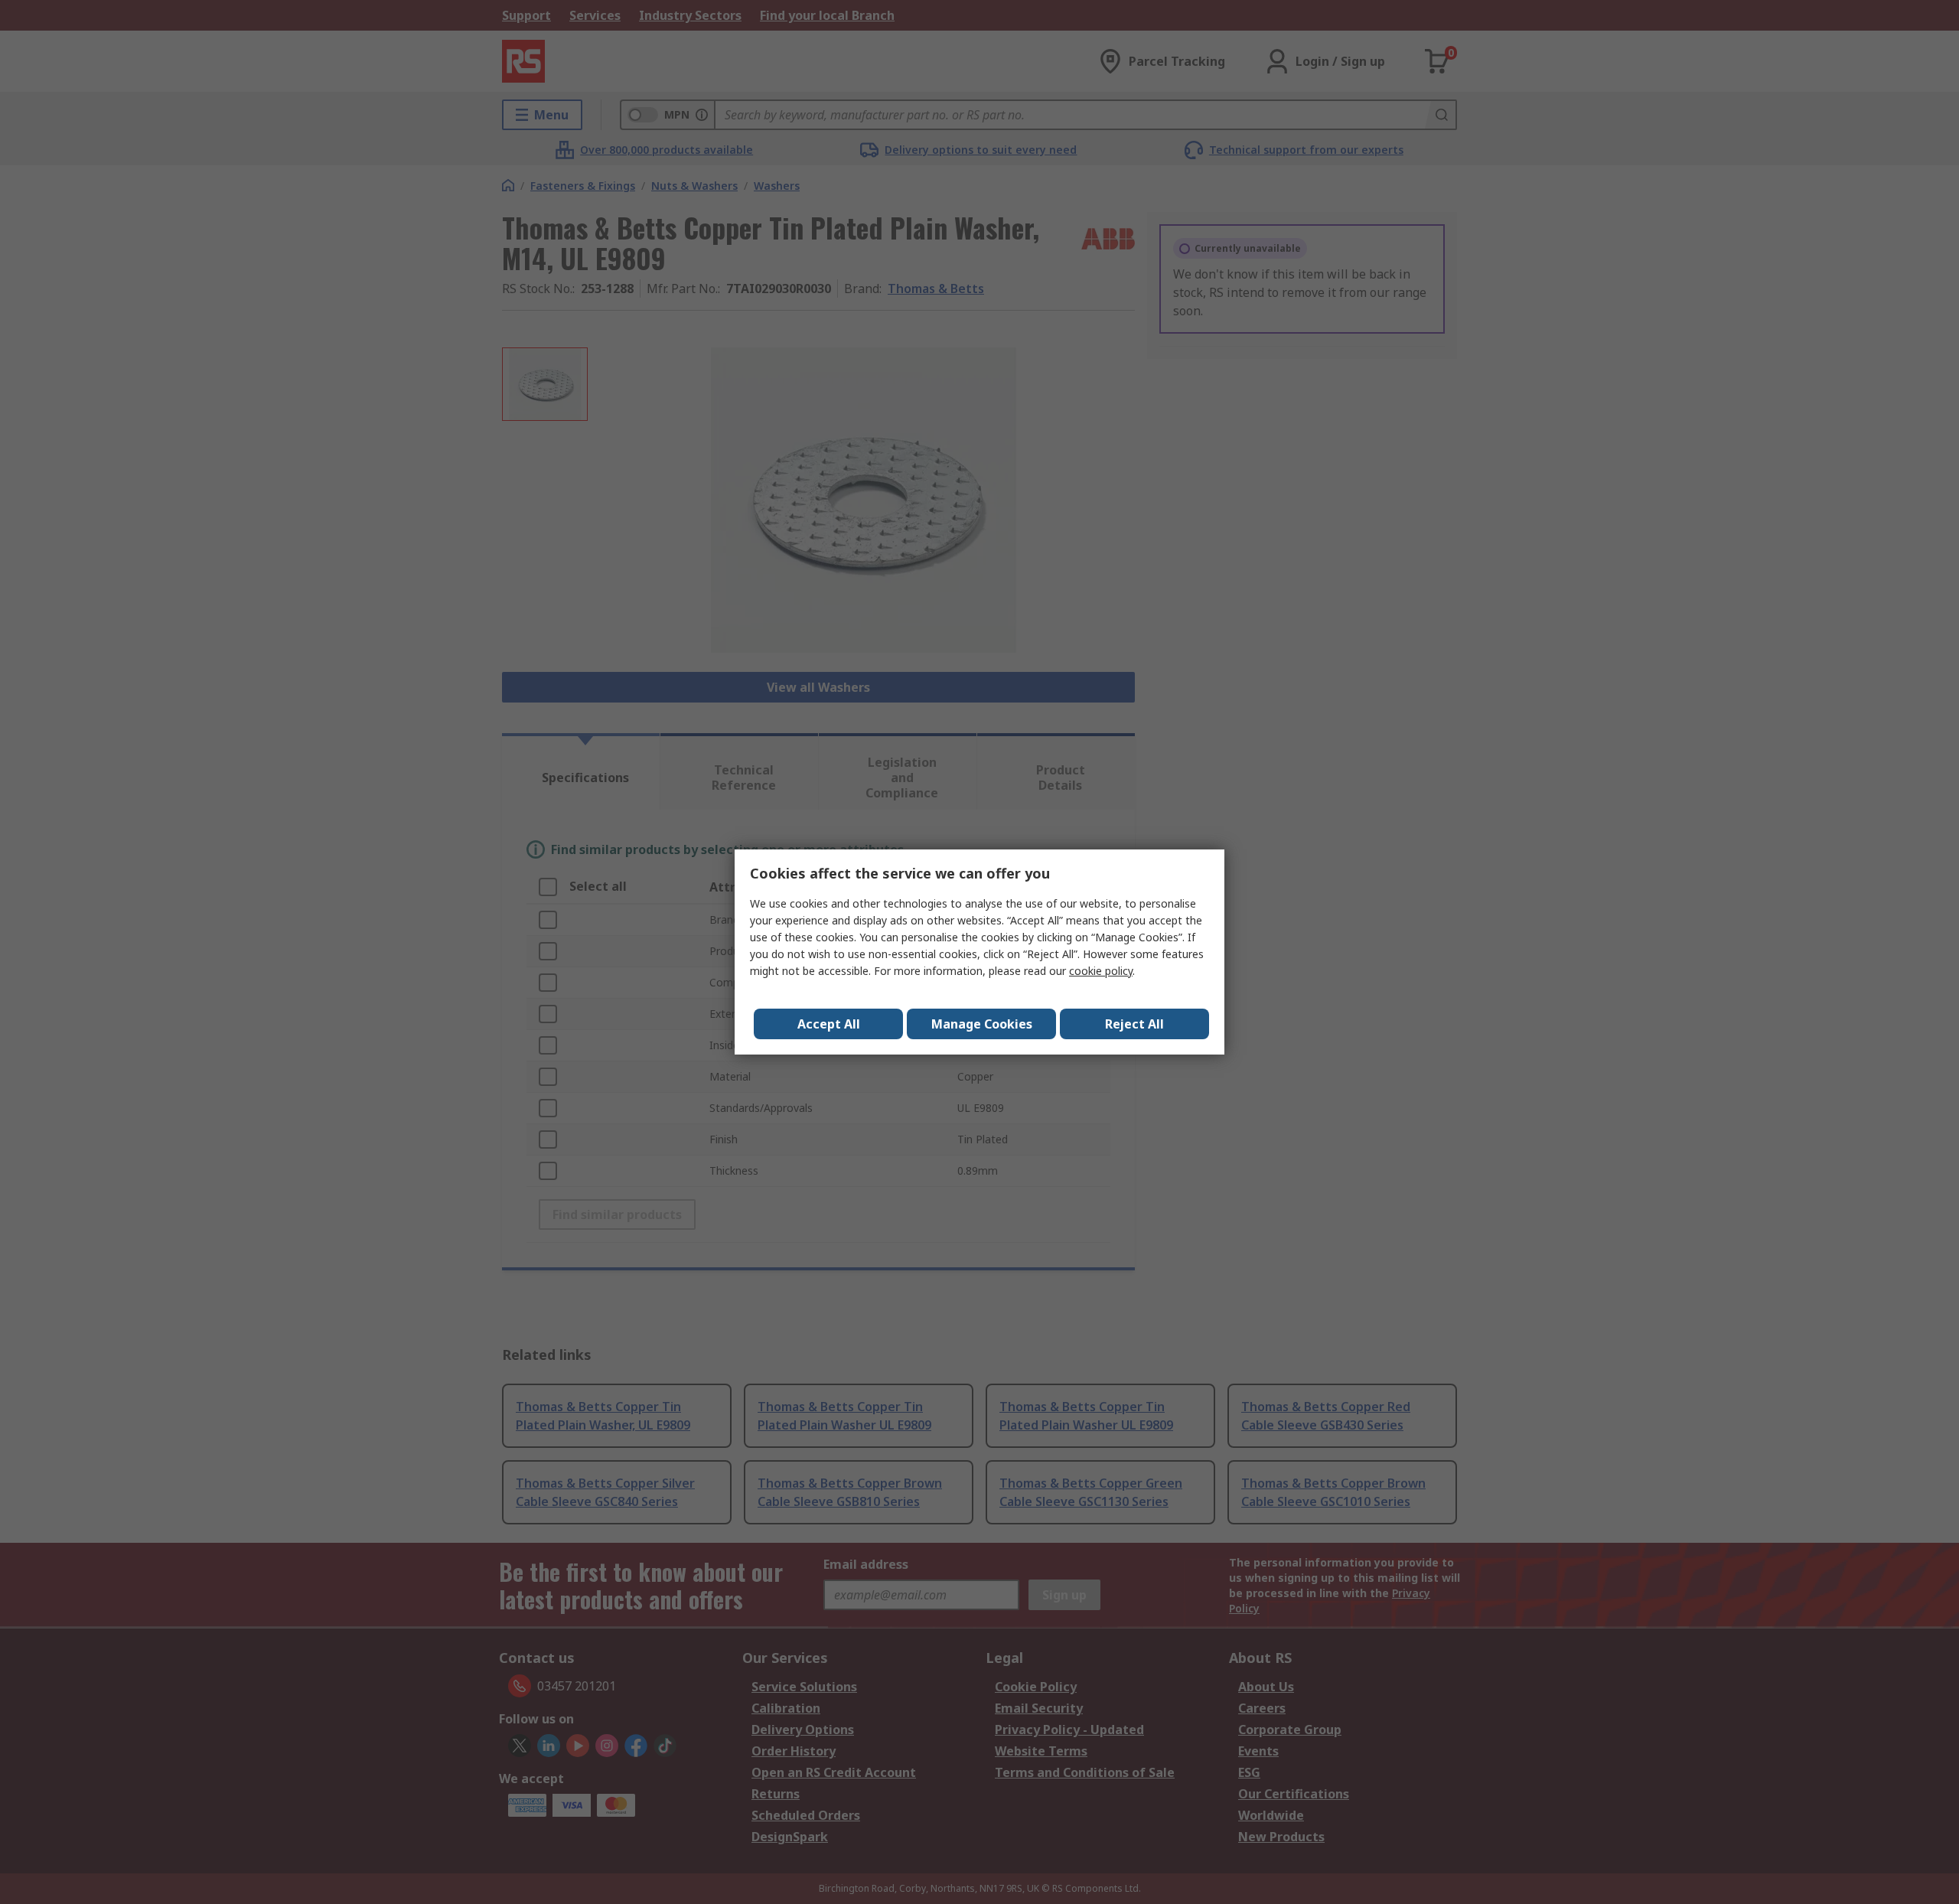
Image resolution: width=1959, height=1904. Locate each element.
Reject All (1134, 1024)
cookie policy (1101, 971)
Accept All (829, 1024)
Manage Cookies (982, 1024)
